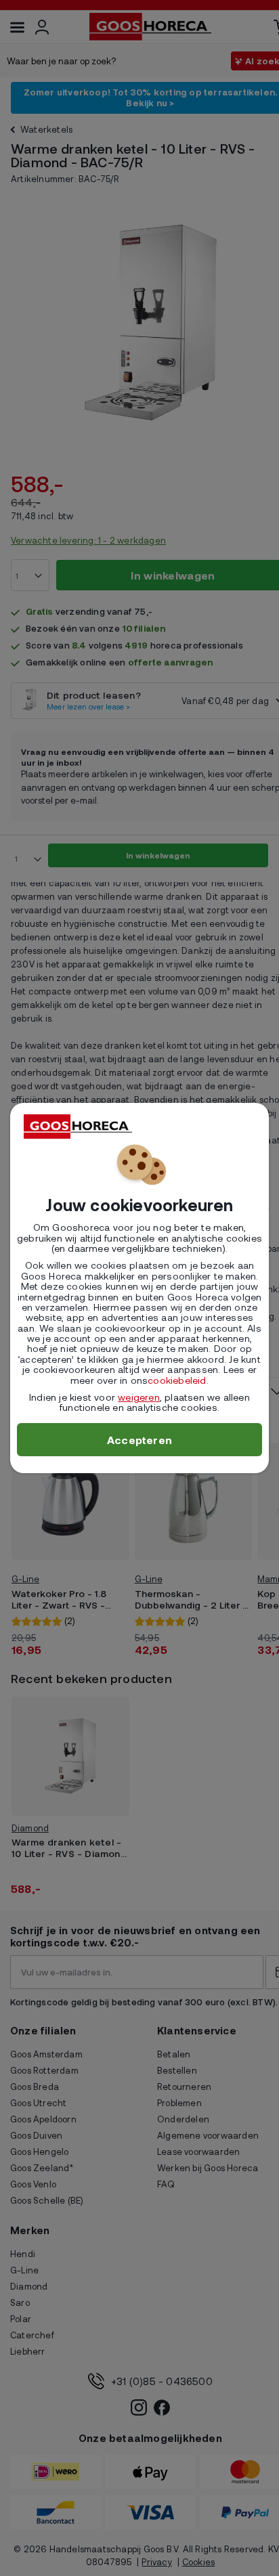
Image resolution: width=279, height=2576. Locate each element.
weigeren (139, 1397)
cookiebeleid (177, 1380)
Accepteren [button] (139, 1440)
